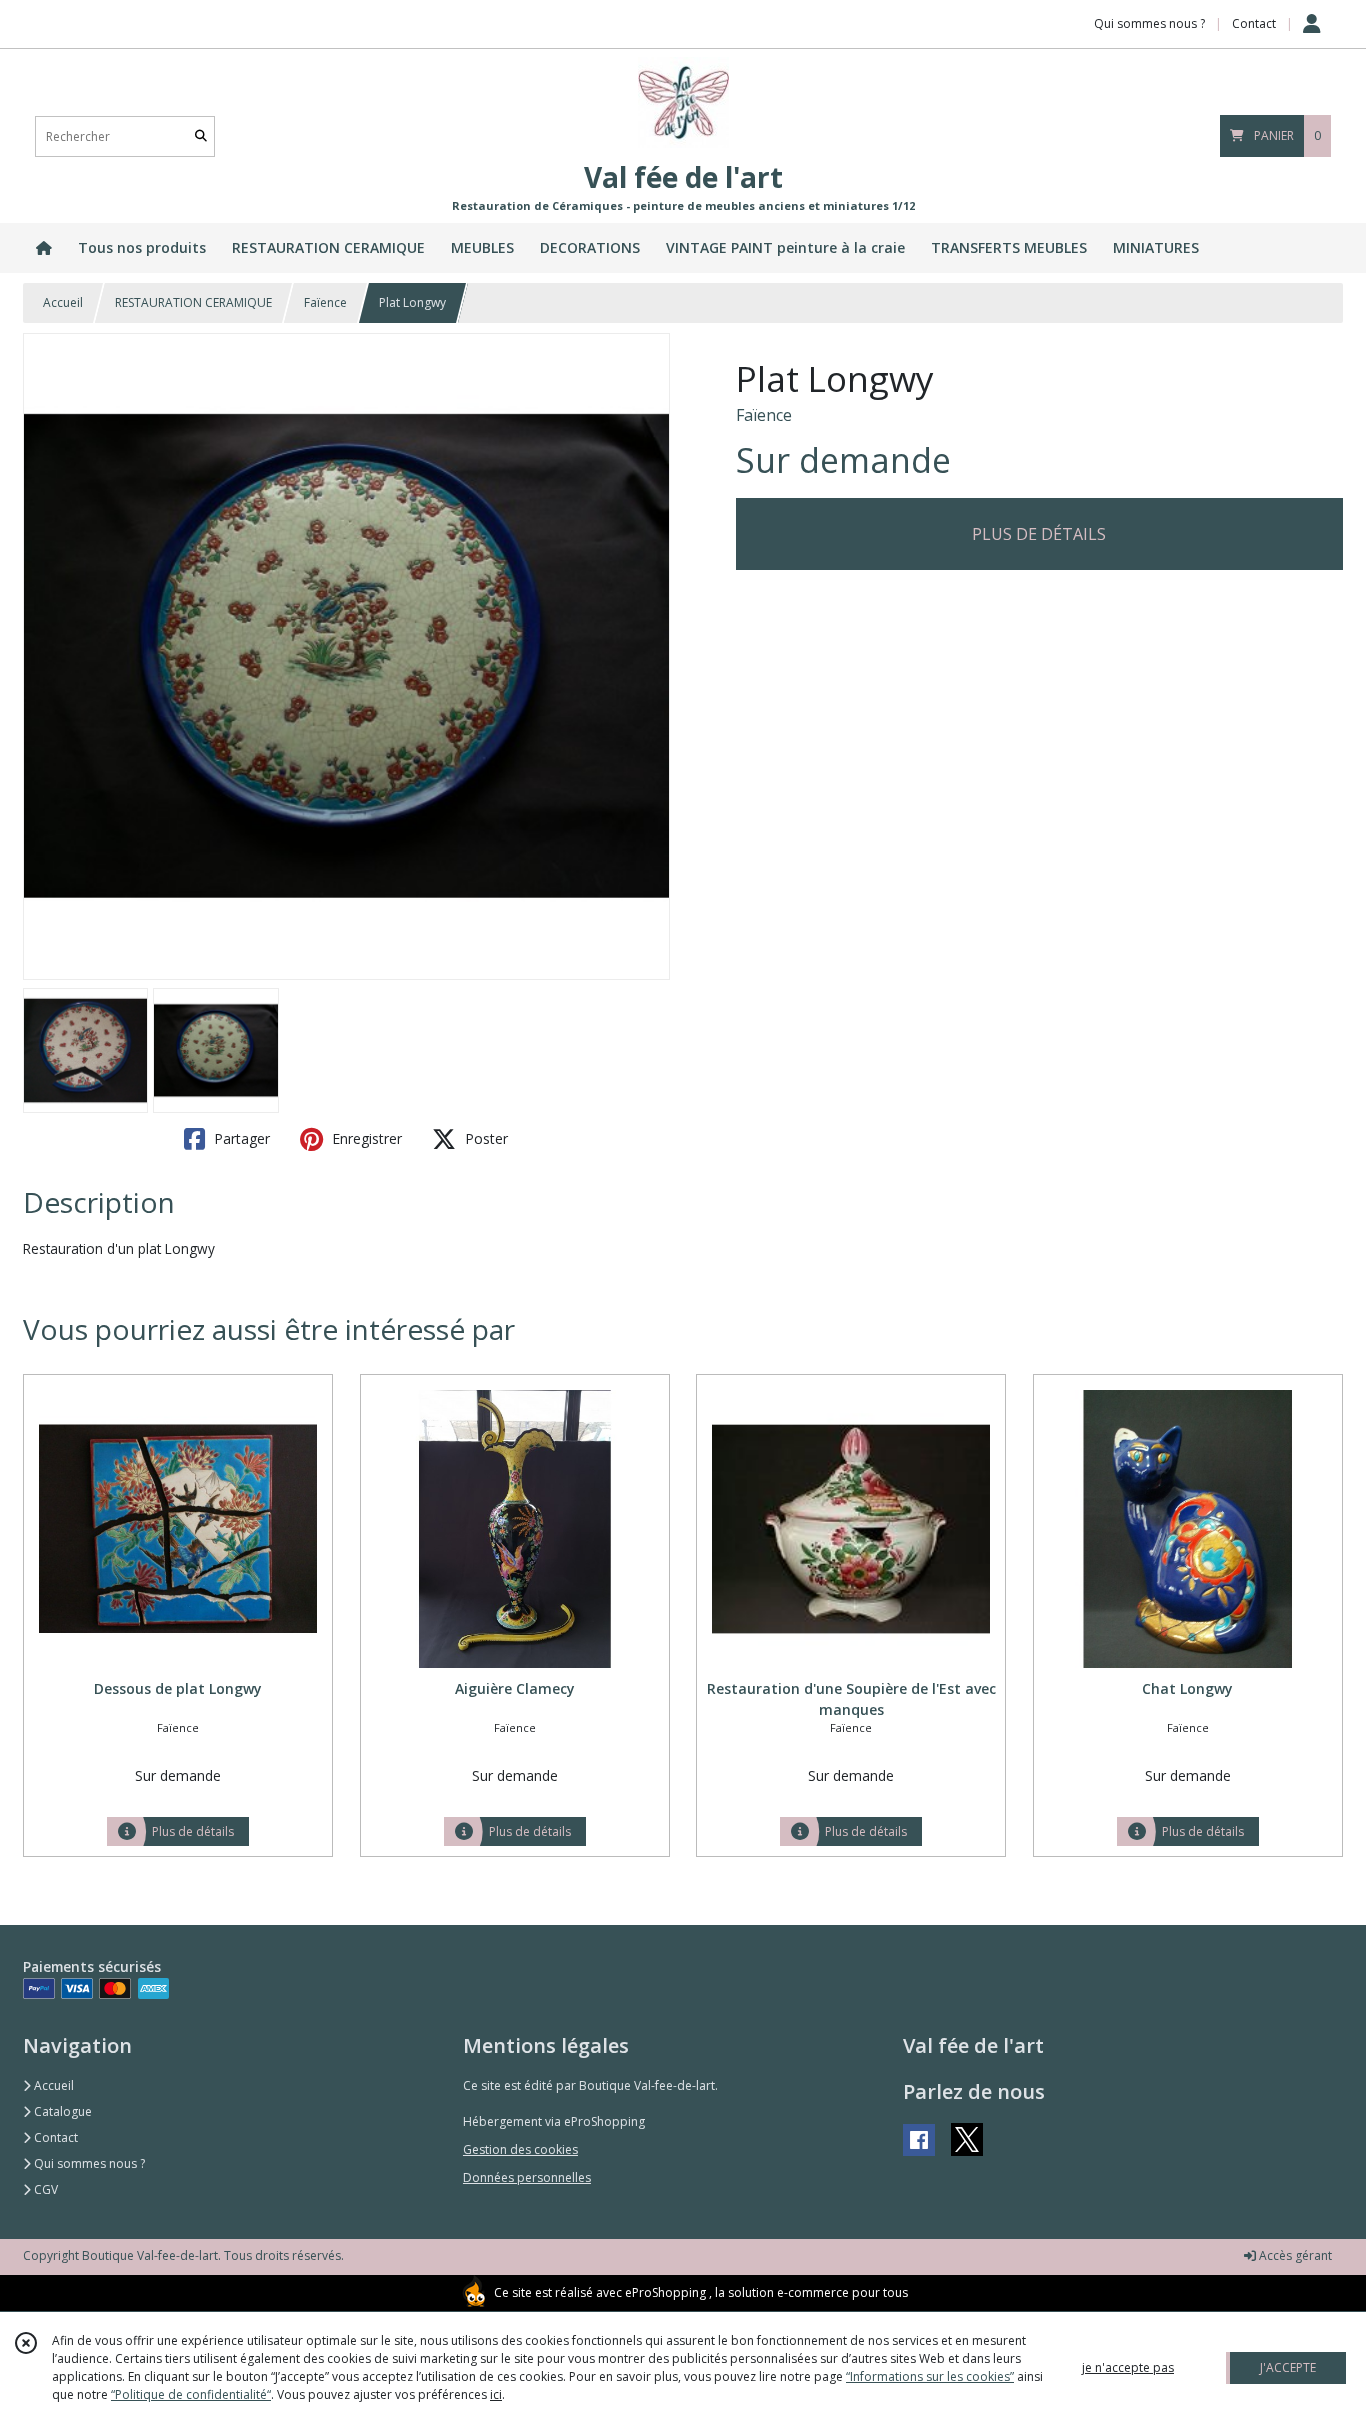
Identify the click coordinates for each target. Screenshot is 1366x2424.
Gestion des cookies (520, 2149)
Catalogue (61, 2111)
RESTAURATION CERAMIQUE (193, 302)
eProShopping (665, 2292)
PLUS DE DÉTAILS (1039, 534)
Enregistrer (365, 1138)
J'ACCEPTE (1288, 2367)
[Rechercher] (201, 136)
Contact (1254, 23)
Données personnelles (527, 2177)
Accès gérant (1294, 2255)
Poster (484, 1138)
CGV (44, 2189)
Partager (240, 1138)
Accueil (63, 302)
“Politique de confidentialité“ (191, 2394)
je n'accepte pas (1128, 2367)
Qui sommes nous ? (88, 2163)
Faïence (325, 302)
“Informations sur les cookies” (930, 2376)
